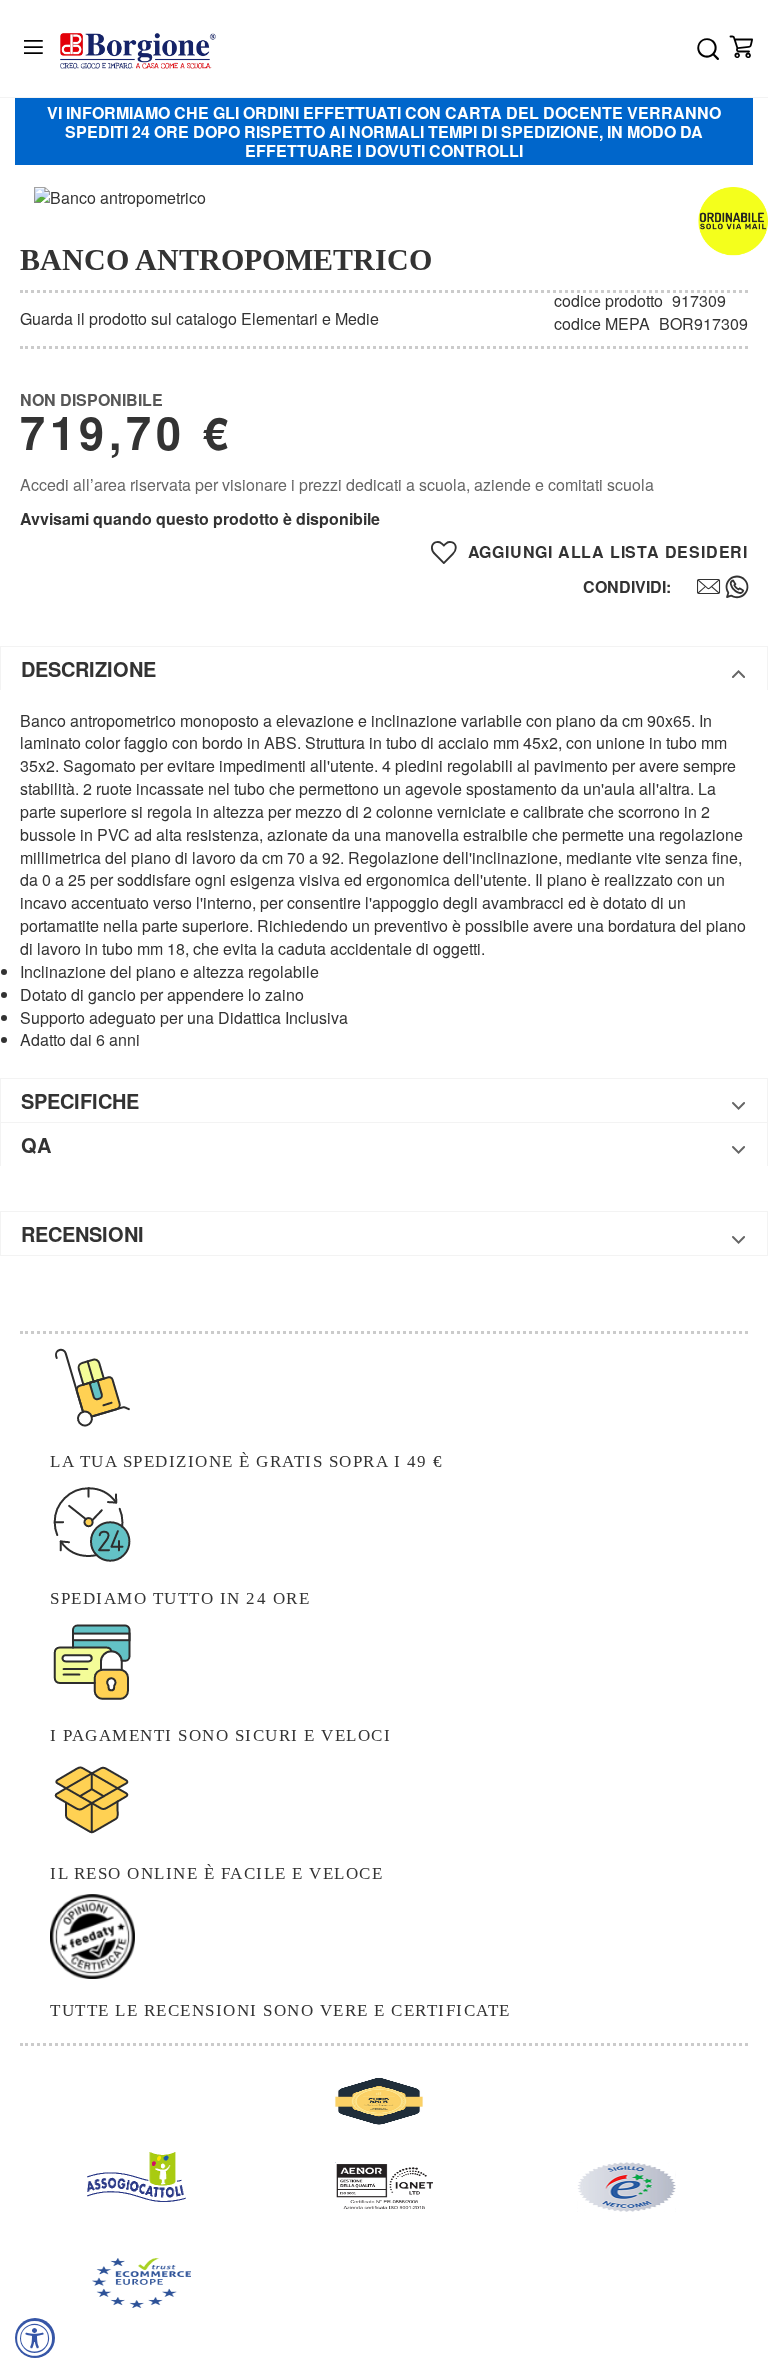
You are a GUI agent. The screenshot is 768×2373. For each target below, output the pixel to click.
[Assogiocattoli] (136, 2195)
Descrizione (88, 668)
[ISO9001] (384, 2205)
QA (36, 1144)
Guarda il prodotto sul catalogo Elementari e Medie (199, 318)
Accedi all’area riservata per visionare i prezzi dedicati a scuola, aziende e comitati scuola (337, 484)
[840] (698, 588)
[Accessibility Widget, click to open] (35, 2338)
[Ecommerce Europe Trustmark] (141, 2301)
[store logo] (137, 50)
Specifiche (80, 1100)
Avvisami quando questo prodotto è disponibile (200, 518)
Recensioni (82, 1233)
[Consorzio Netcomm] (626, 2205)
